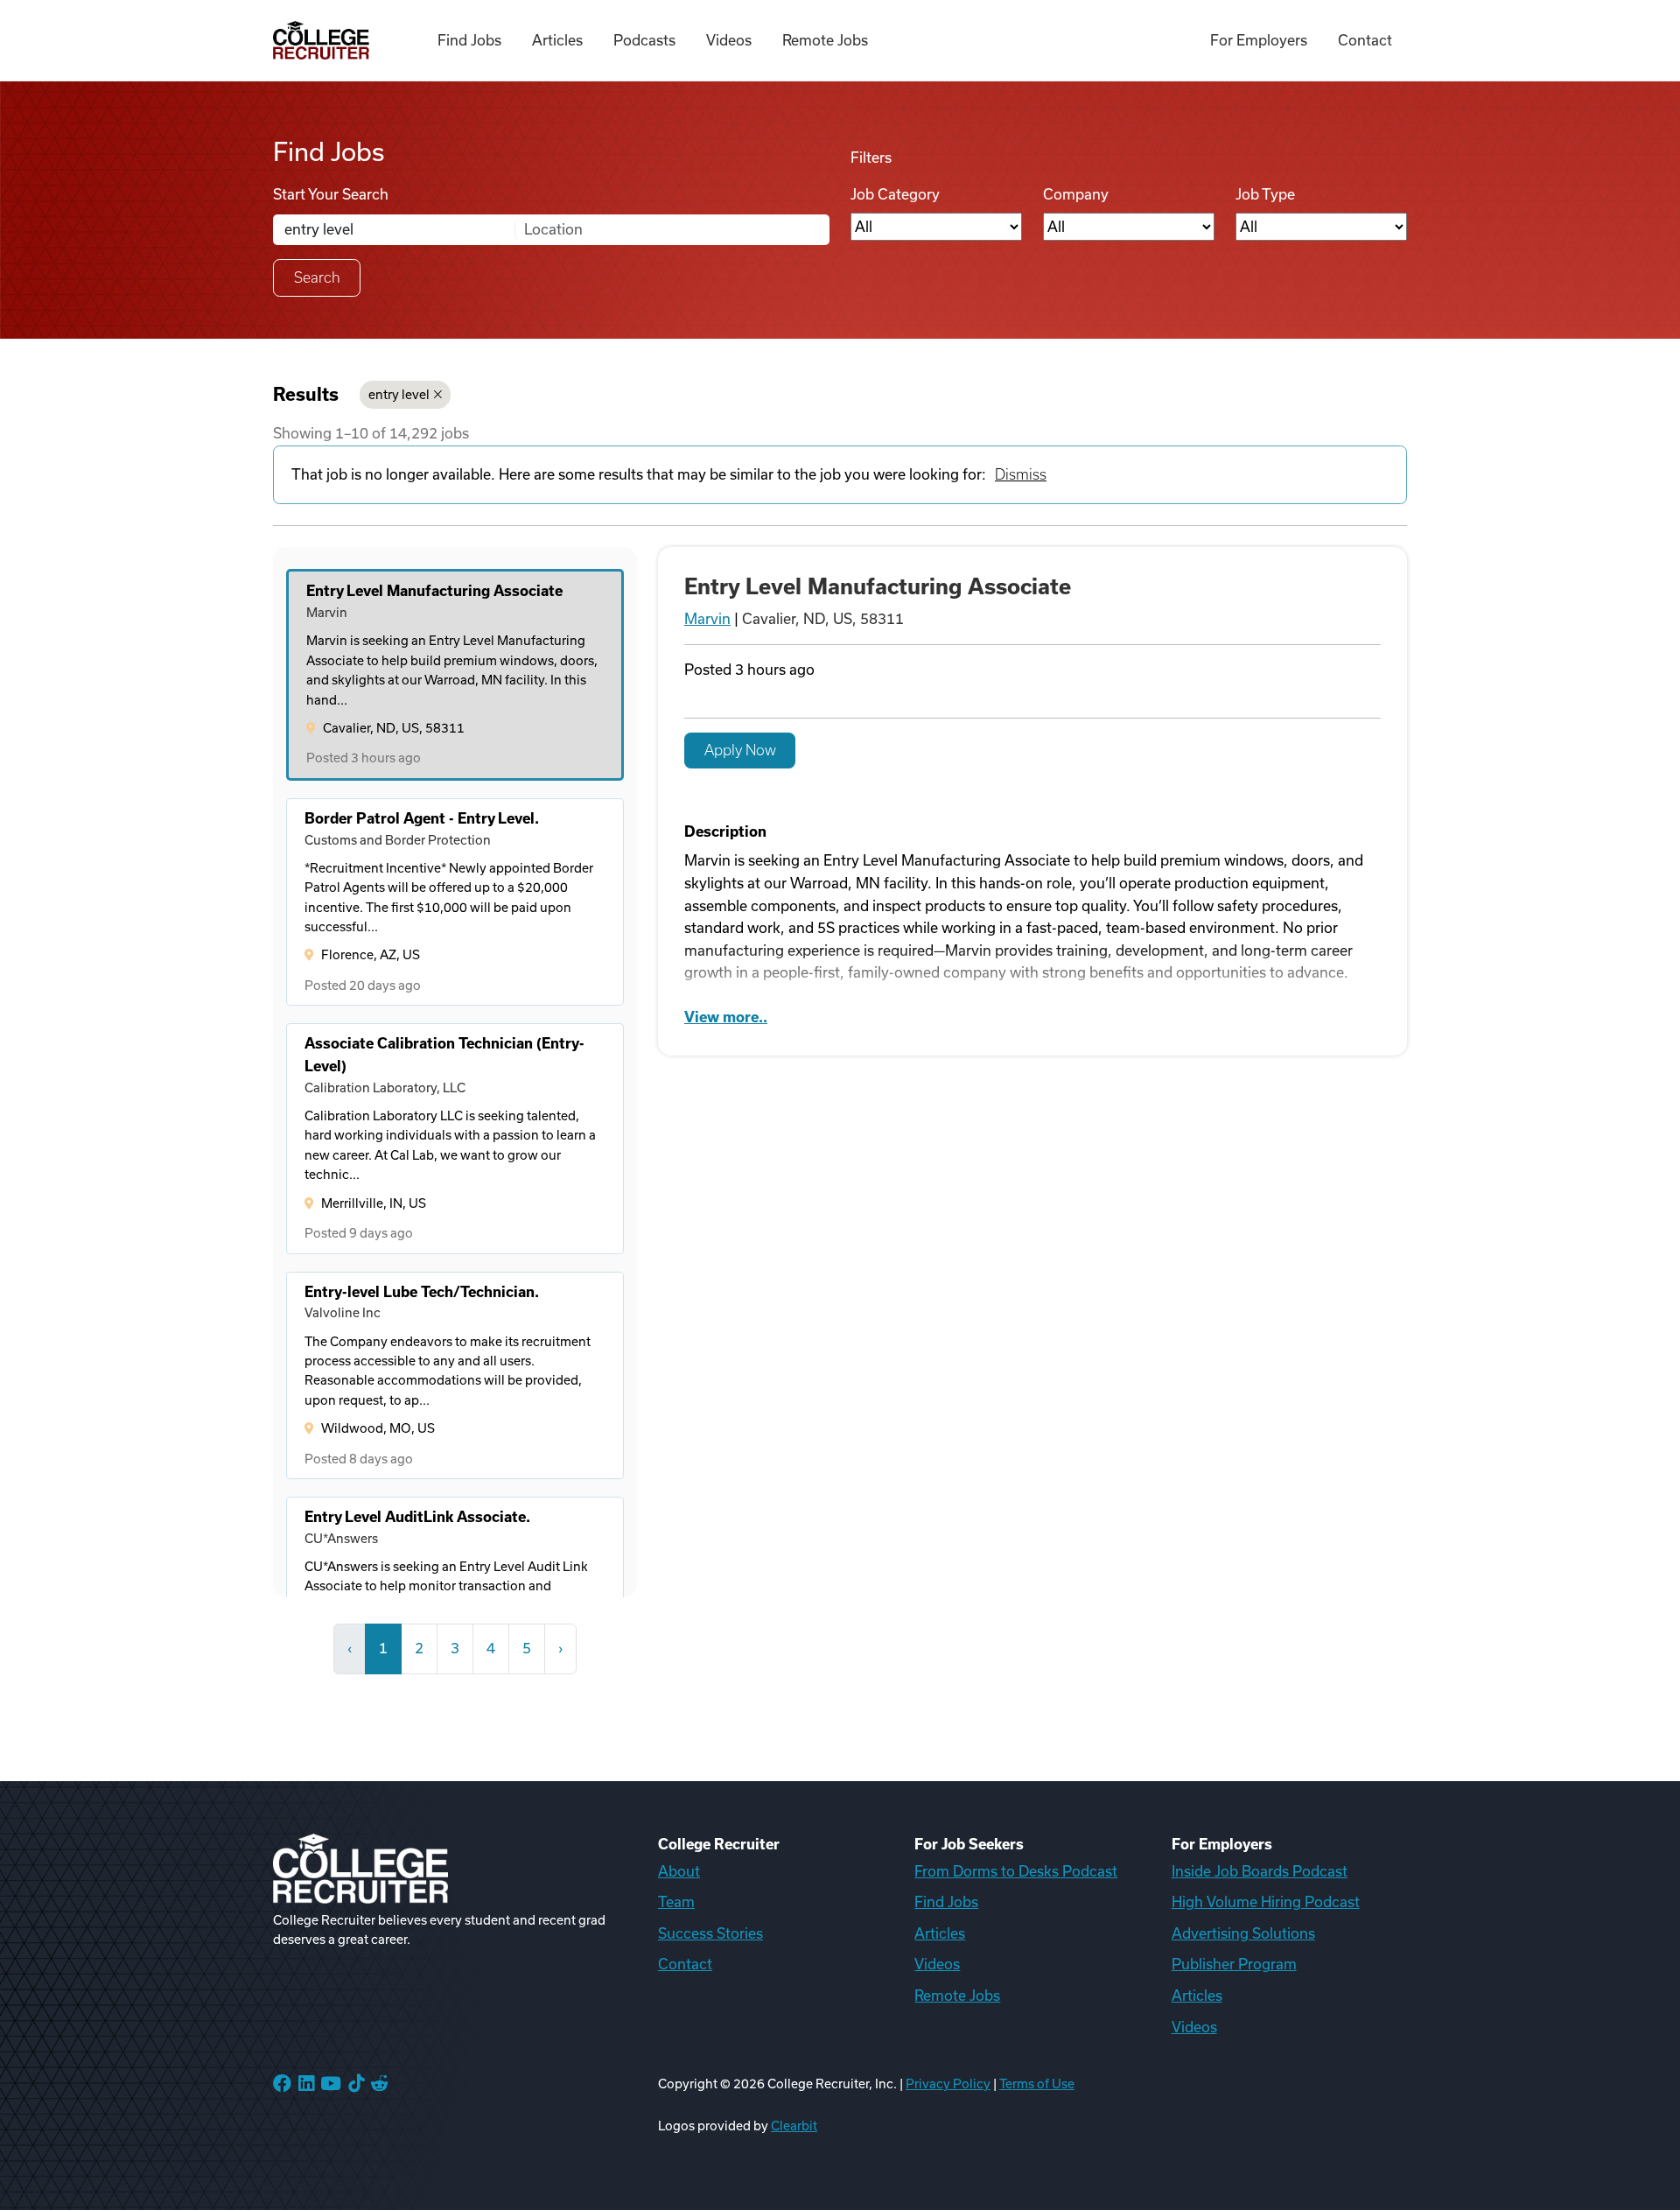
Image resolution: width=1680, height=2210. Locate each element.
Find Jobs (469, 40)
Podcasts (644, 40)
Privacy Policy (948, 2084)
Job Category (895, 194)
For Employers (1259, 40)
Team (676, 1902)
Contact (1365, 40)
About (679, 1871)
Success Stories (710, 1933)
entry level (399, 395)
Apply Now (740, 750)
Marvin (707, 619)
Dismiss (1021, 474)
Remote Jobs (825, 40)
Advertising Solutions (1243, 1933)
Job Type (1265, 194)
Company (1076, 194)
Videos (729, 40)
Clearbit (794, 2126)
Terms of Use (1037, 2084)
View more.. (726, 1017)
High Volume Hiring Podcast (1266, 1902)
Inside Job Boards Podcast (1260, 1871)
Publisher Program (1234, 1964)
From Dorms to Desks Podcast (1016, 1871)
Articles (557, 40)
